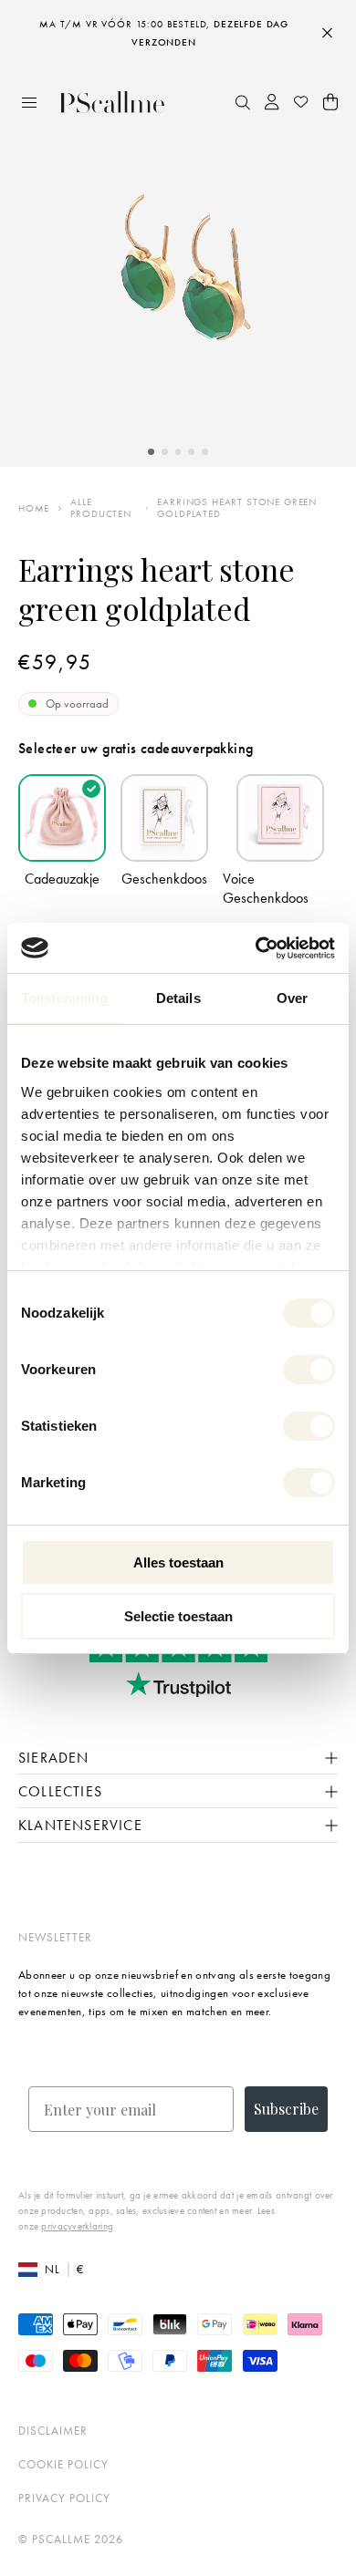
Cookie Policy (63, 2464)
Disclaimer (53, 2431)
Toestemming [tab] (64, 998)
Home (34, 508)
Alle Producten (101, 508)
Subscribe (286, 2109)
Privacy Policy (64, 2498)
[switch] (309, 1370)
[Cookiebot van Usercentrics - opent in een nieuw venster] (256, 948)
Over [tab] (292, 998)
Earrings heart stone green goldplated (237, 508)
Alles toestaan (178, 1562)
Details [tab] (178, 998)
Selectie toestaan (178, 1616)
